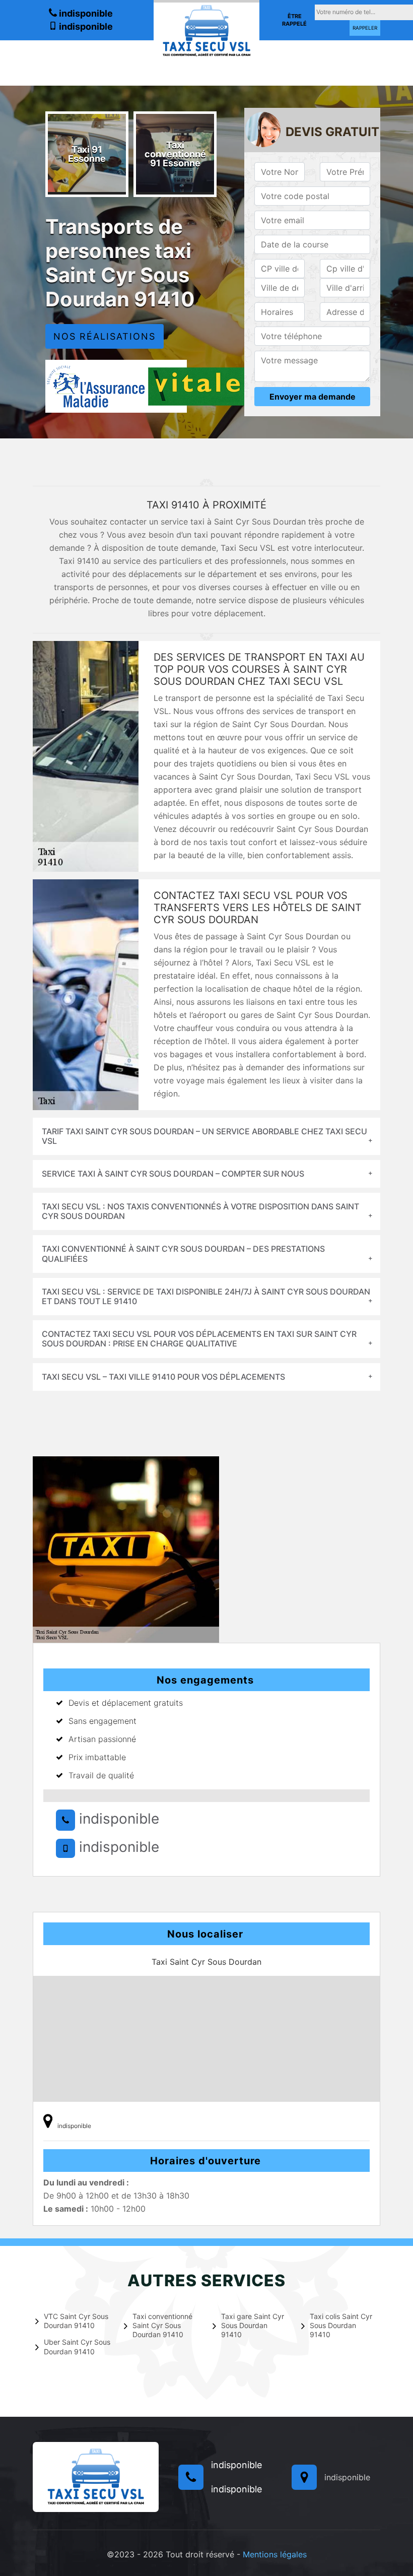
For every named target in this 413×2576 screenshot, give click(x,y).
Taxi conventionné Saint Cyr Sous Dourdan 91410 (162, 2325)
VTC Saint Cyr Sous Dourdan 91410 (76, 2321)
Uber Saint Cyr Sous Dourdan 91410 (77, 2346)
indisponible (85, 13)
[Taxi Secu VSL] (206, 30)
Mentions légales (275, 2554)
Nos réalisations (105, 336)
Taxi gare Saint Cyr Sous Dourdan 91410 (253, 2325)
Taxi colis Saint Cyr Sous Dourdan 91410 (341, 2325)
